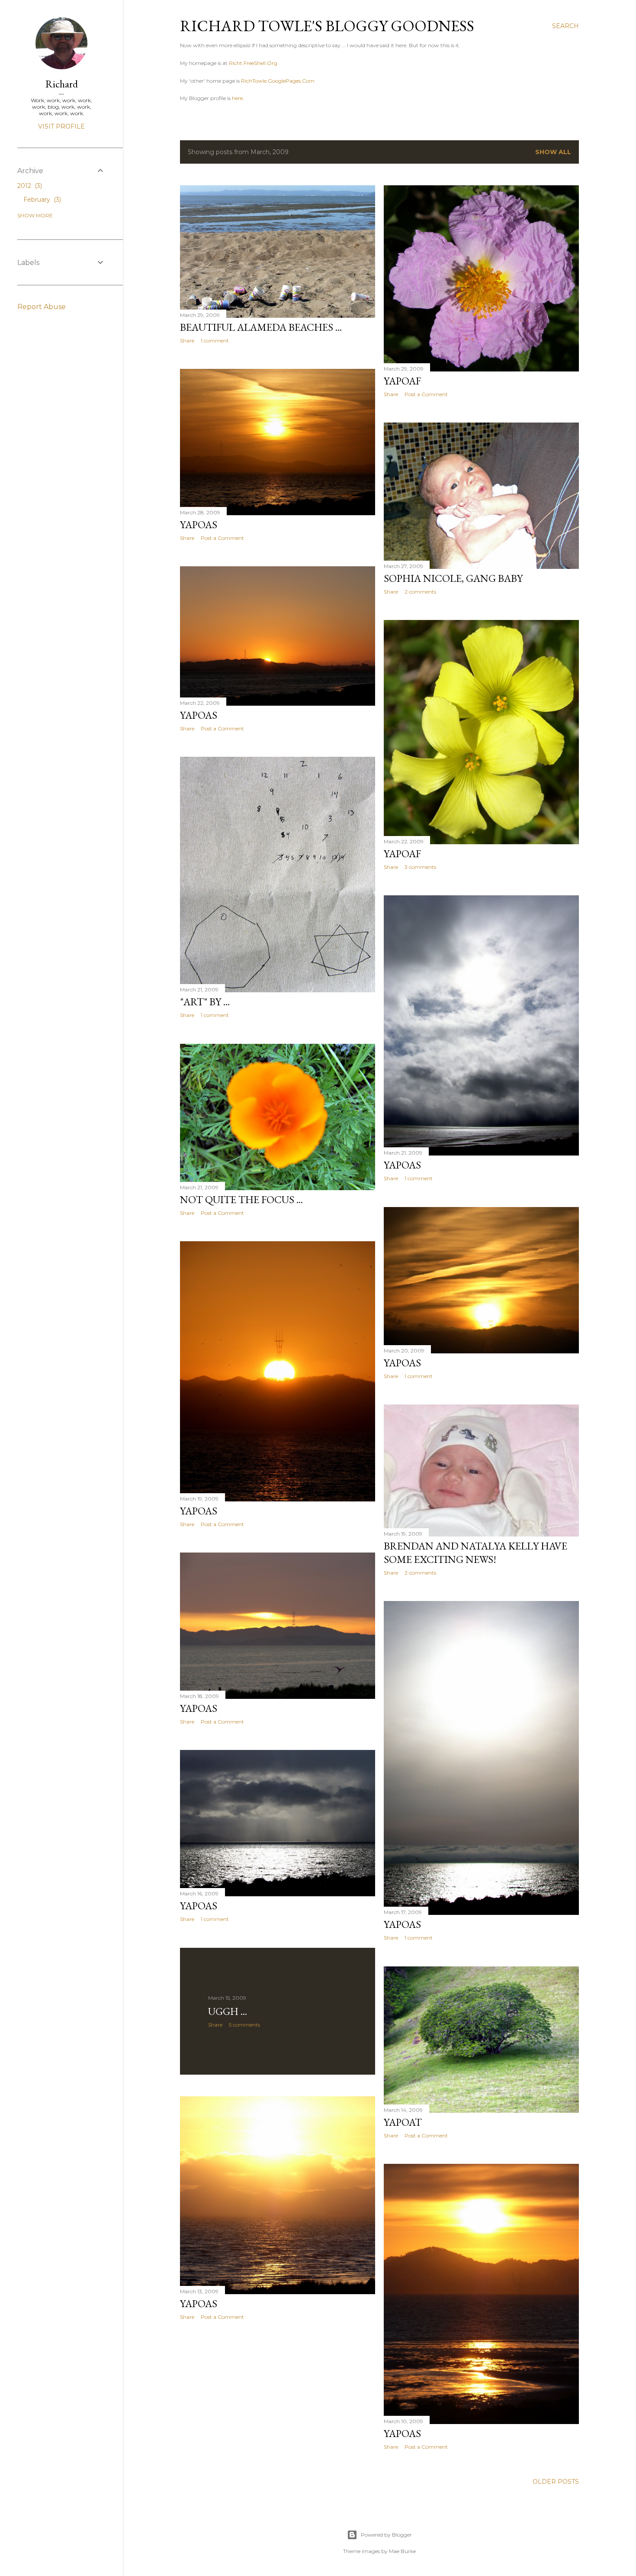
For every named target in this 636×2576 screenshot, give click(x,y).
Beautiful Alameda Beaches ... (261, 327)
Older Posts (556, 2482)
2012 (29, 186)
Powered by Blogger (386, 2535)
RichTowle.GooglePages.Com (278, 81)
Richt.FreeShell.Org (253, 63)
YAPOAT (403, 2122)
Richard (62, 84)
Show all (553, 152)
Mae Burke (402, 2551)
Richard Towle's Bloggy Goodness (327, 26)
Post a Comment (426, 394)
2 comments (420, 592)
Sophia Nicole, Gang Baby (453, 578)
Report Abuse (42, 307)
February (41, 200)
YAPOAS (199, 525)
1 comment (215, 341)
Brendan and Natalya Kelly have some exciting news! (475, 1553)
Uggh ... (228, 2011)
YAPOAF (402, 381)
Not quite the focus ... (241, 1199)
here (237, 98)
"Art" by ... (205, 1002)
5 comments (244, 2025)
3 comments (420, 867)
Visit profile (61, 126)
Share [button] (187, 341)
